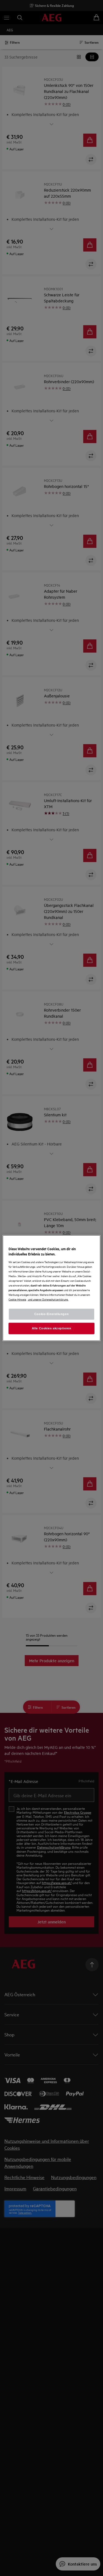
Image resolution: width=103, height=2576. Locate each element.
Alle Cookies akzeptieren (52, 1328)
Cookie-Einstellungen (51, 1314)
